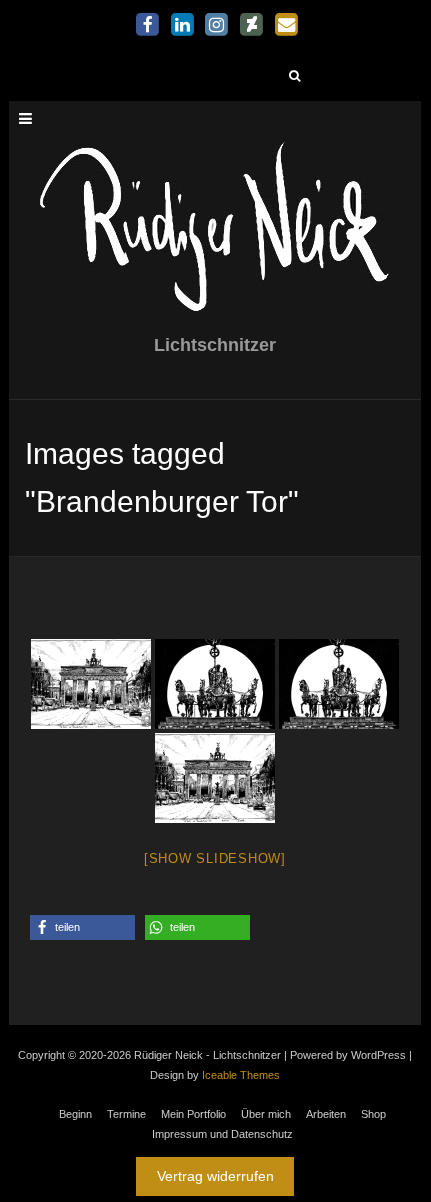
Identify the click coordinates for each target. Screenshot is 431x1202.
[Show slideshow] (215, 858)
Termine (126, 1114)
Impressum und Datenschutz (222, 1134)
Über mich (266, 1114)
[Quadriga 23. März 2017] (215, 684)
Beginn (75, 1114)
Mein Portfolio (193, 1114)
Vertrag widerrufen (215, 1176)
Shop (373, 1114)
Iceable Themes (241, 1075)
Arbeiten (326, 1114)
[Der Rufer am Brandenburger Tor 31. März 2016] (91, 684)
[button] (82, 927)
